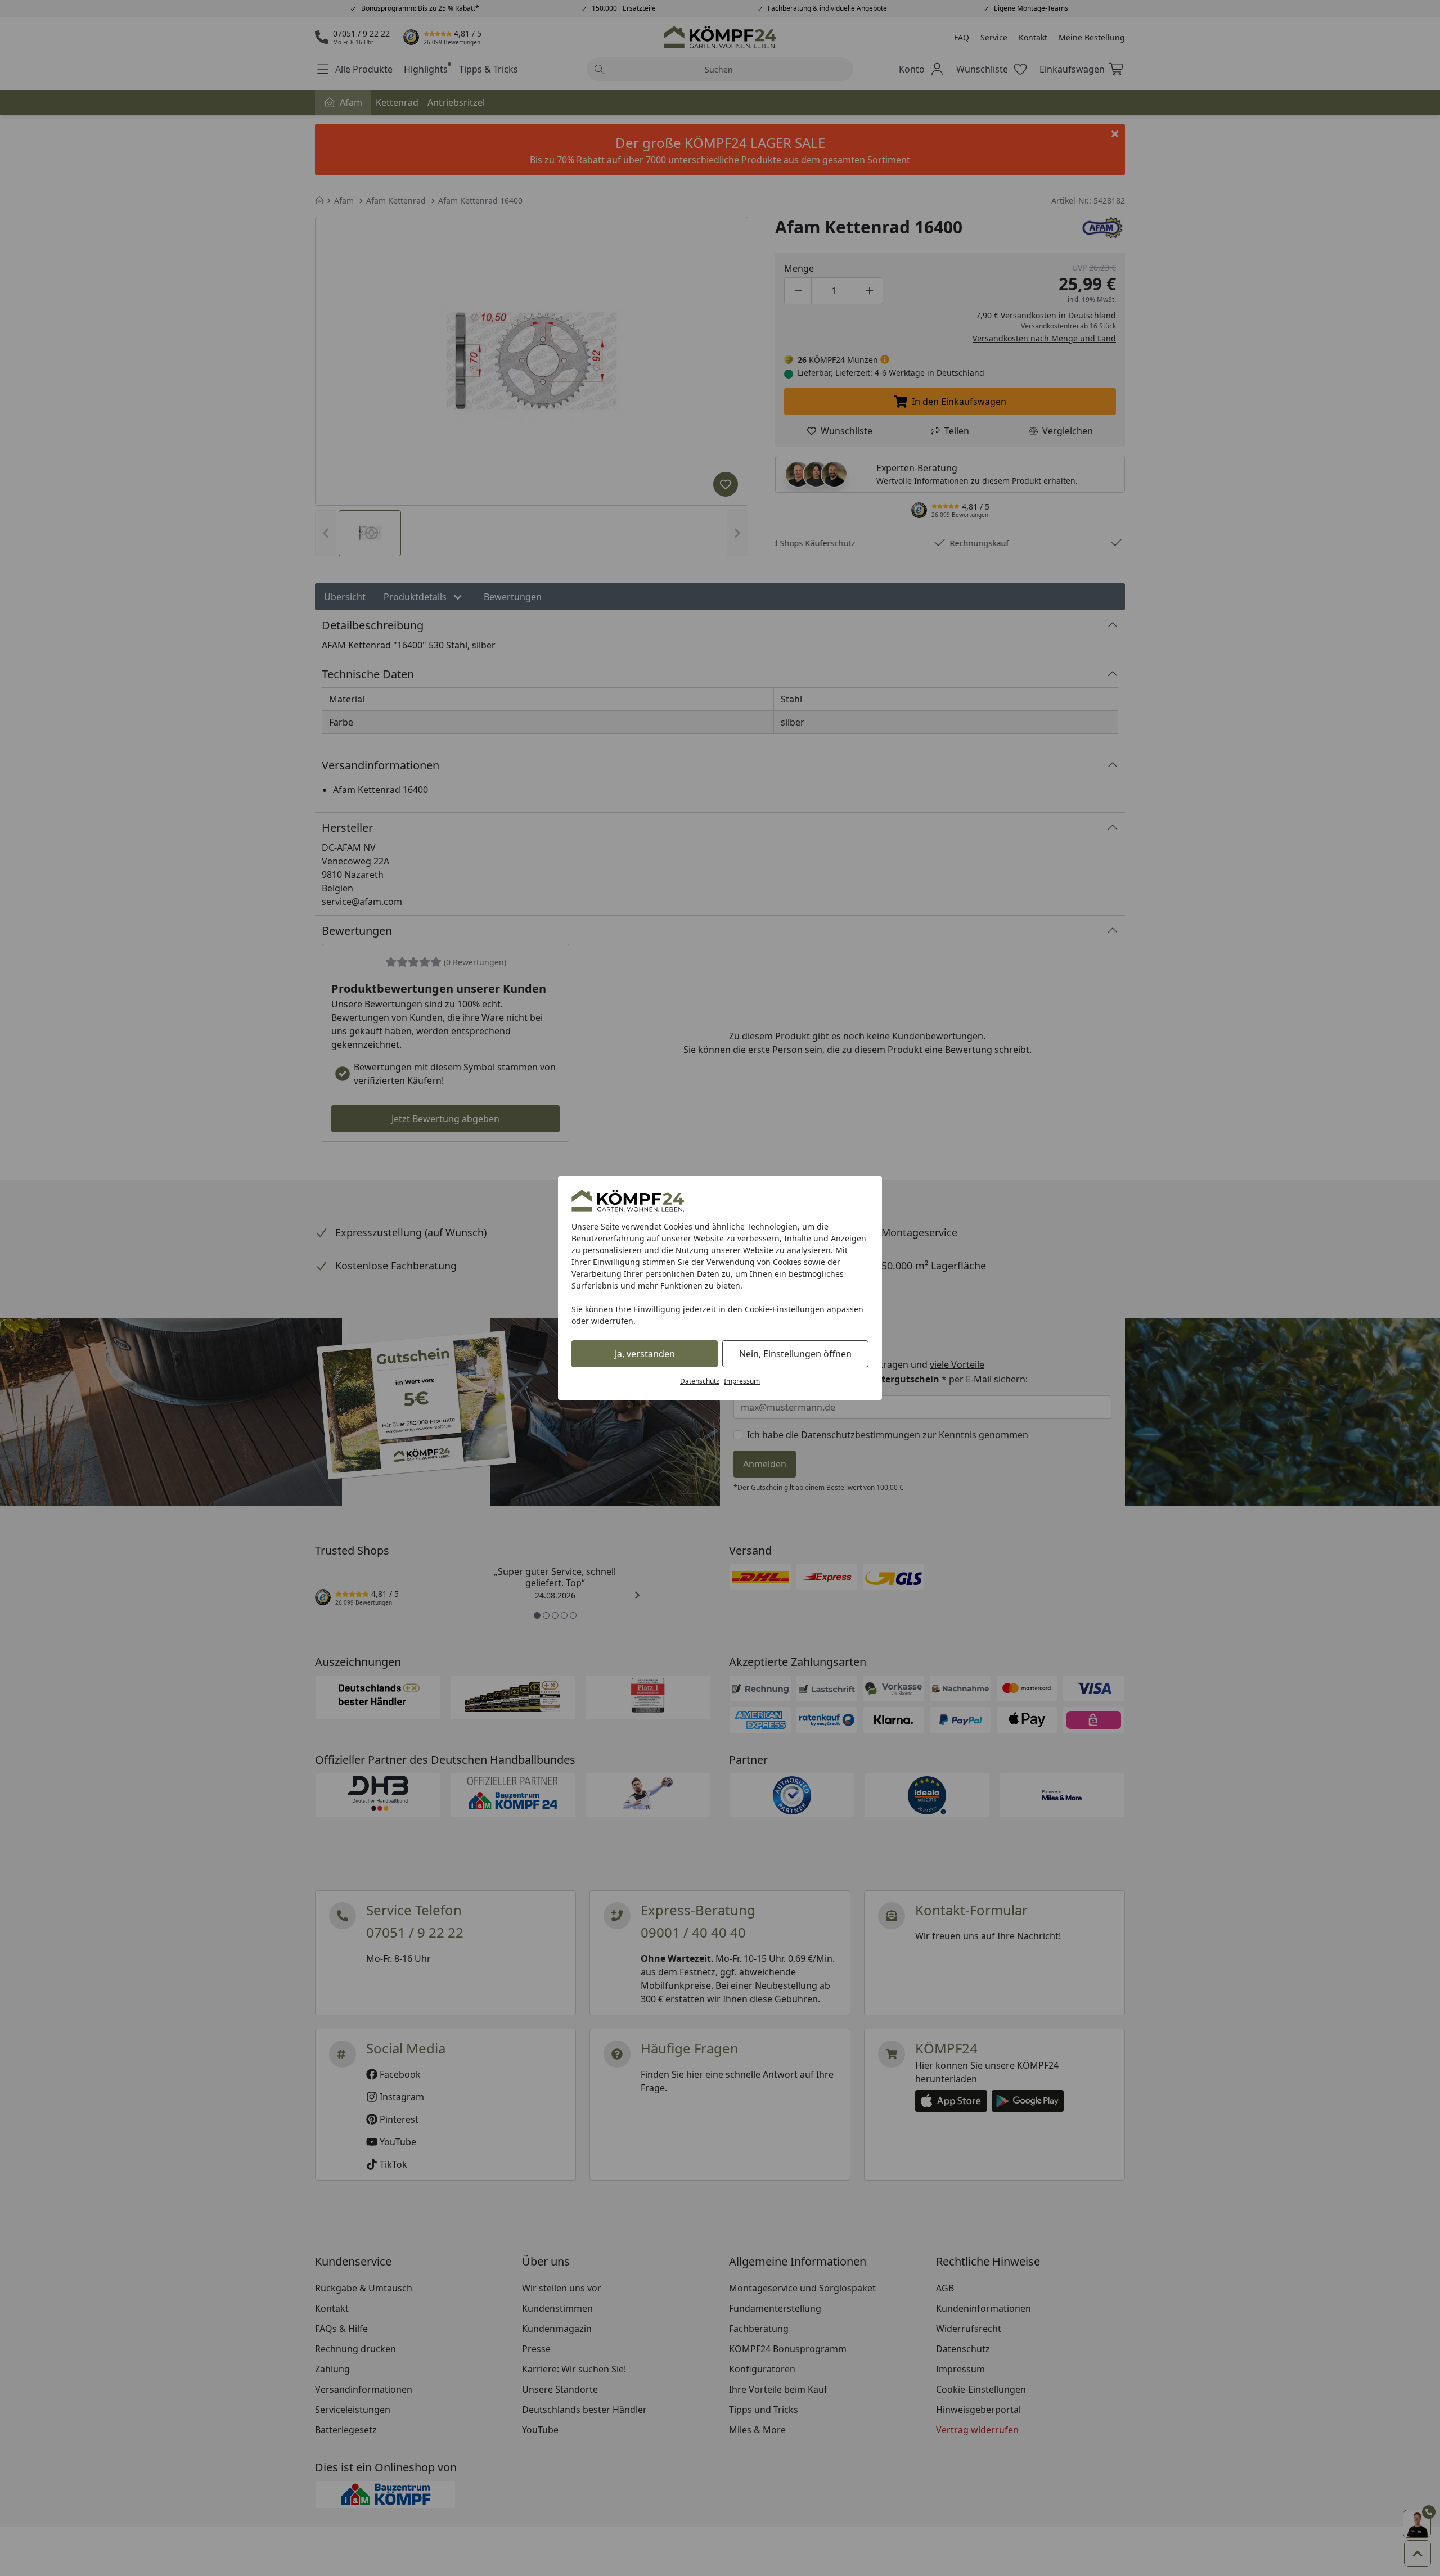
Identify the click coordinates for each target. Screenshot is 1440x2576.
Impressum (742, 1381)
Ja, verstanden (645, 1354)
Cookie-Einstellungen (785, 1309)
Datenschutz (700, 1381)
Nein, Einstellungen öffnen (795, 1354)
